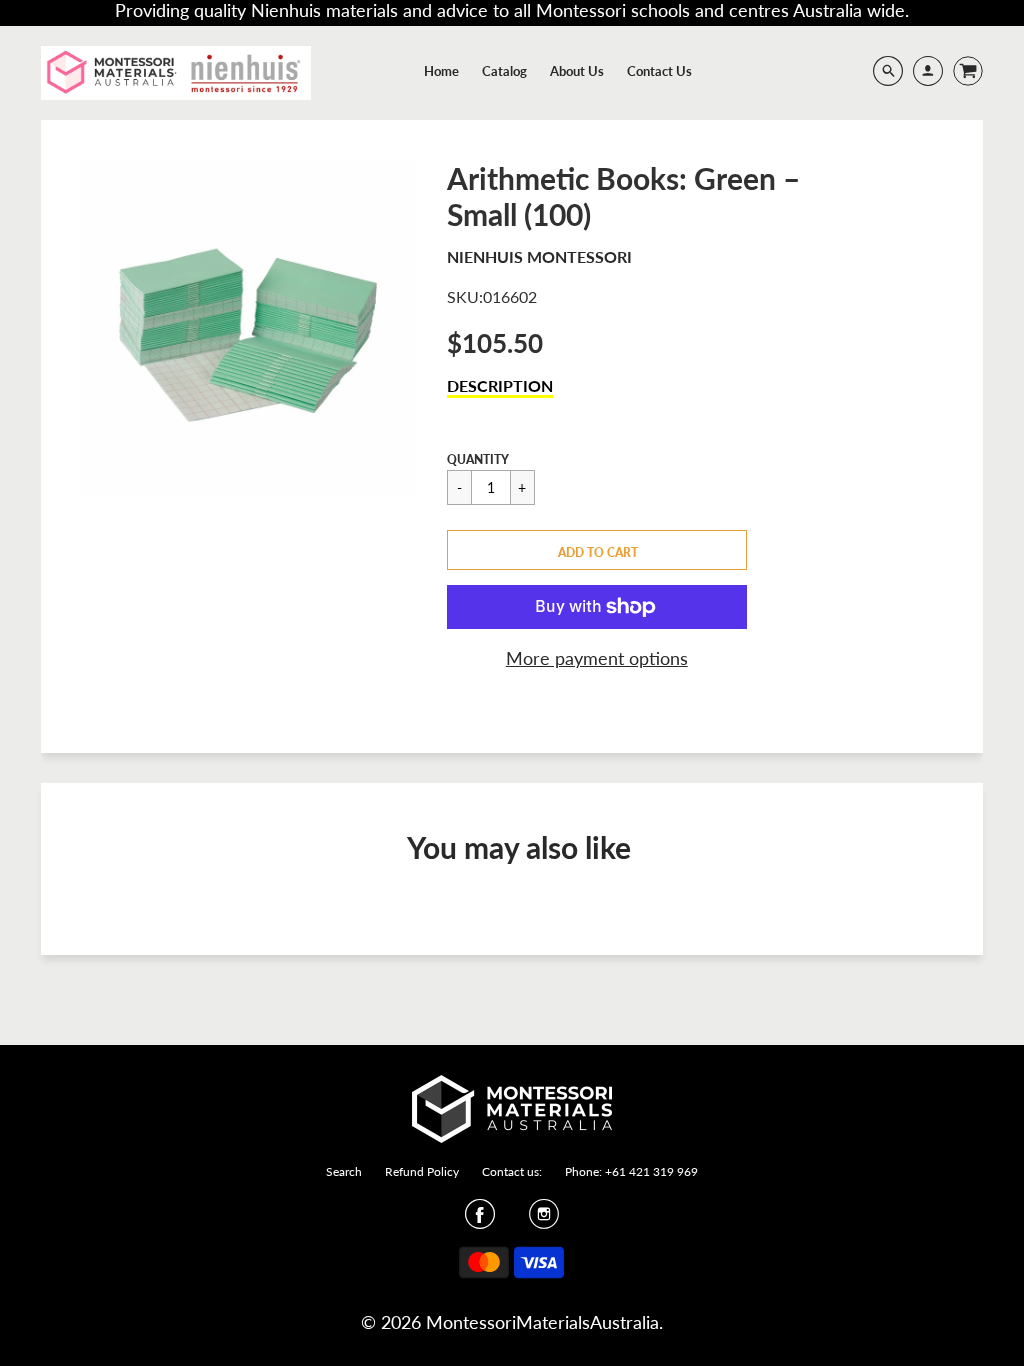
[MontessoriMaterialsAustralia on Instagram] (544, 1220)
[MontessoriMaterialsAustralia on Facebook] (480, 1220)
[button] (597, 550)
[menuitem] (441, 71)
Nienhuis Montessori (539, 256)
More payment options (597, 658)
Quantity (478, 459)
